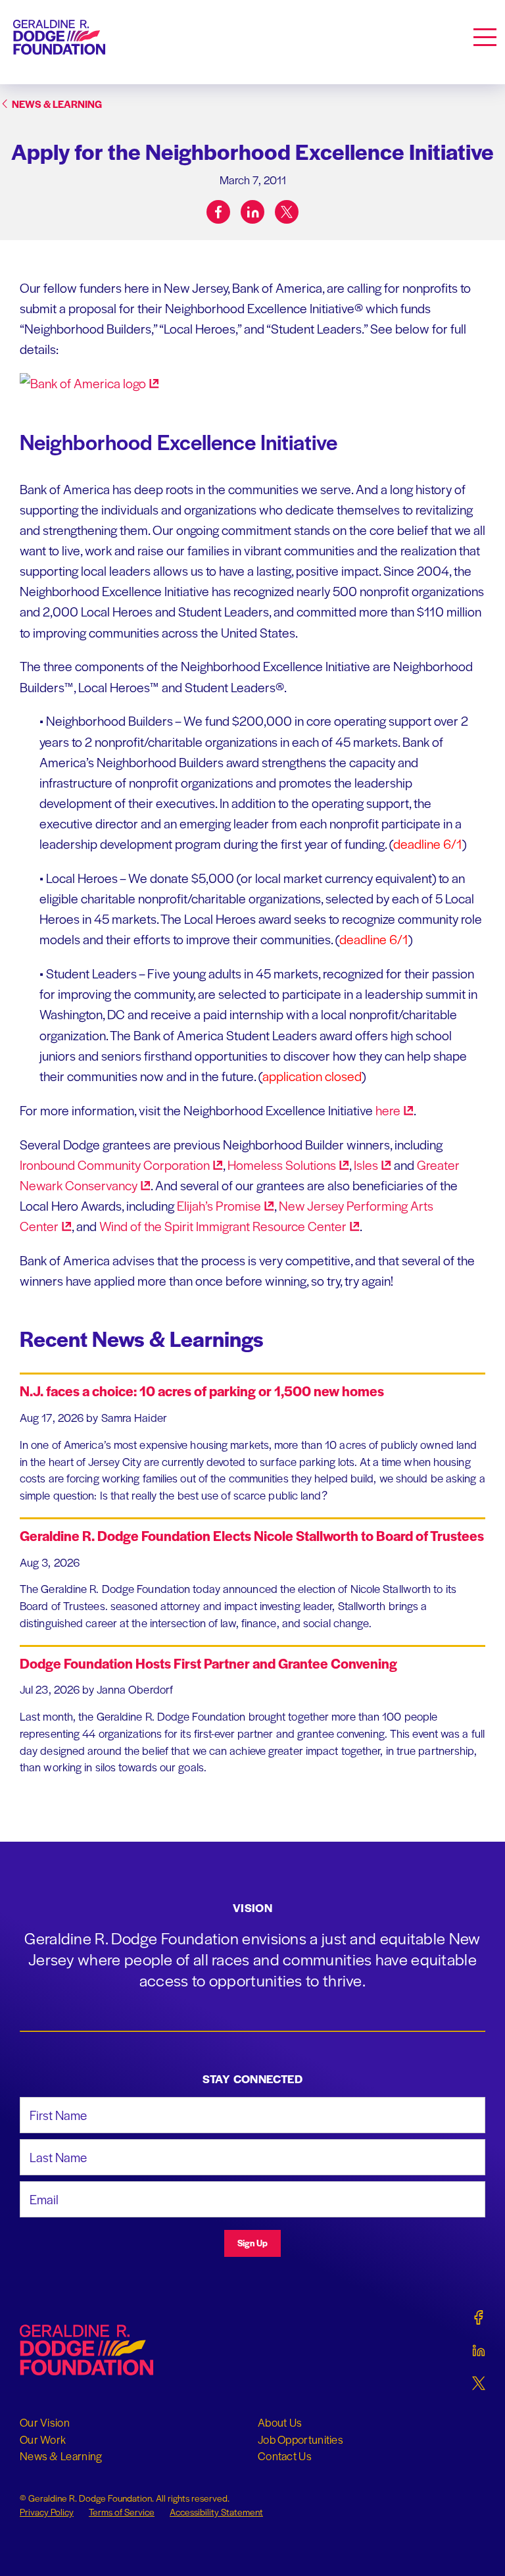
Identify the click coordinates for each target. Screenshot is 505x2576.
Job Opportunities (301, 2439)
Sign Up (252, 2243)
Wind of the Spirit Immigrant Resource (223, 1226)
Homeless (282, 1165)
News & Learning (61, 2456)
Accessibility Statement (216, 2512)
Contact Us (285, 2456)
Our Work (43, 2439)
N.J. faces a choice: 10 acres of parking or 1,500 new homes (202, 1391)
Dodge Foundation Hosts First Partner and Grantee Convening (208, 1663)
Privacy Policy (47, 2512)
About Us (280, 2422)
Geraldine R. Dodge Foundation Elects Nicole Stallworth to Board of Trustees (252, 1535)
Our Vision (45, 2422)
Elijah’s (219, 1205)
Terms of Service (122, 2512)
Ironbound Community (115, 1165)
